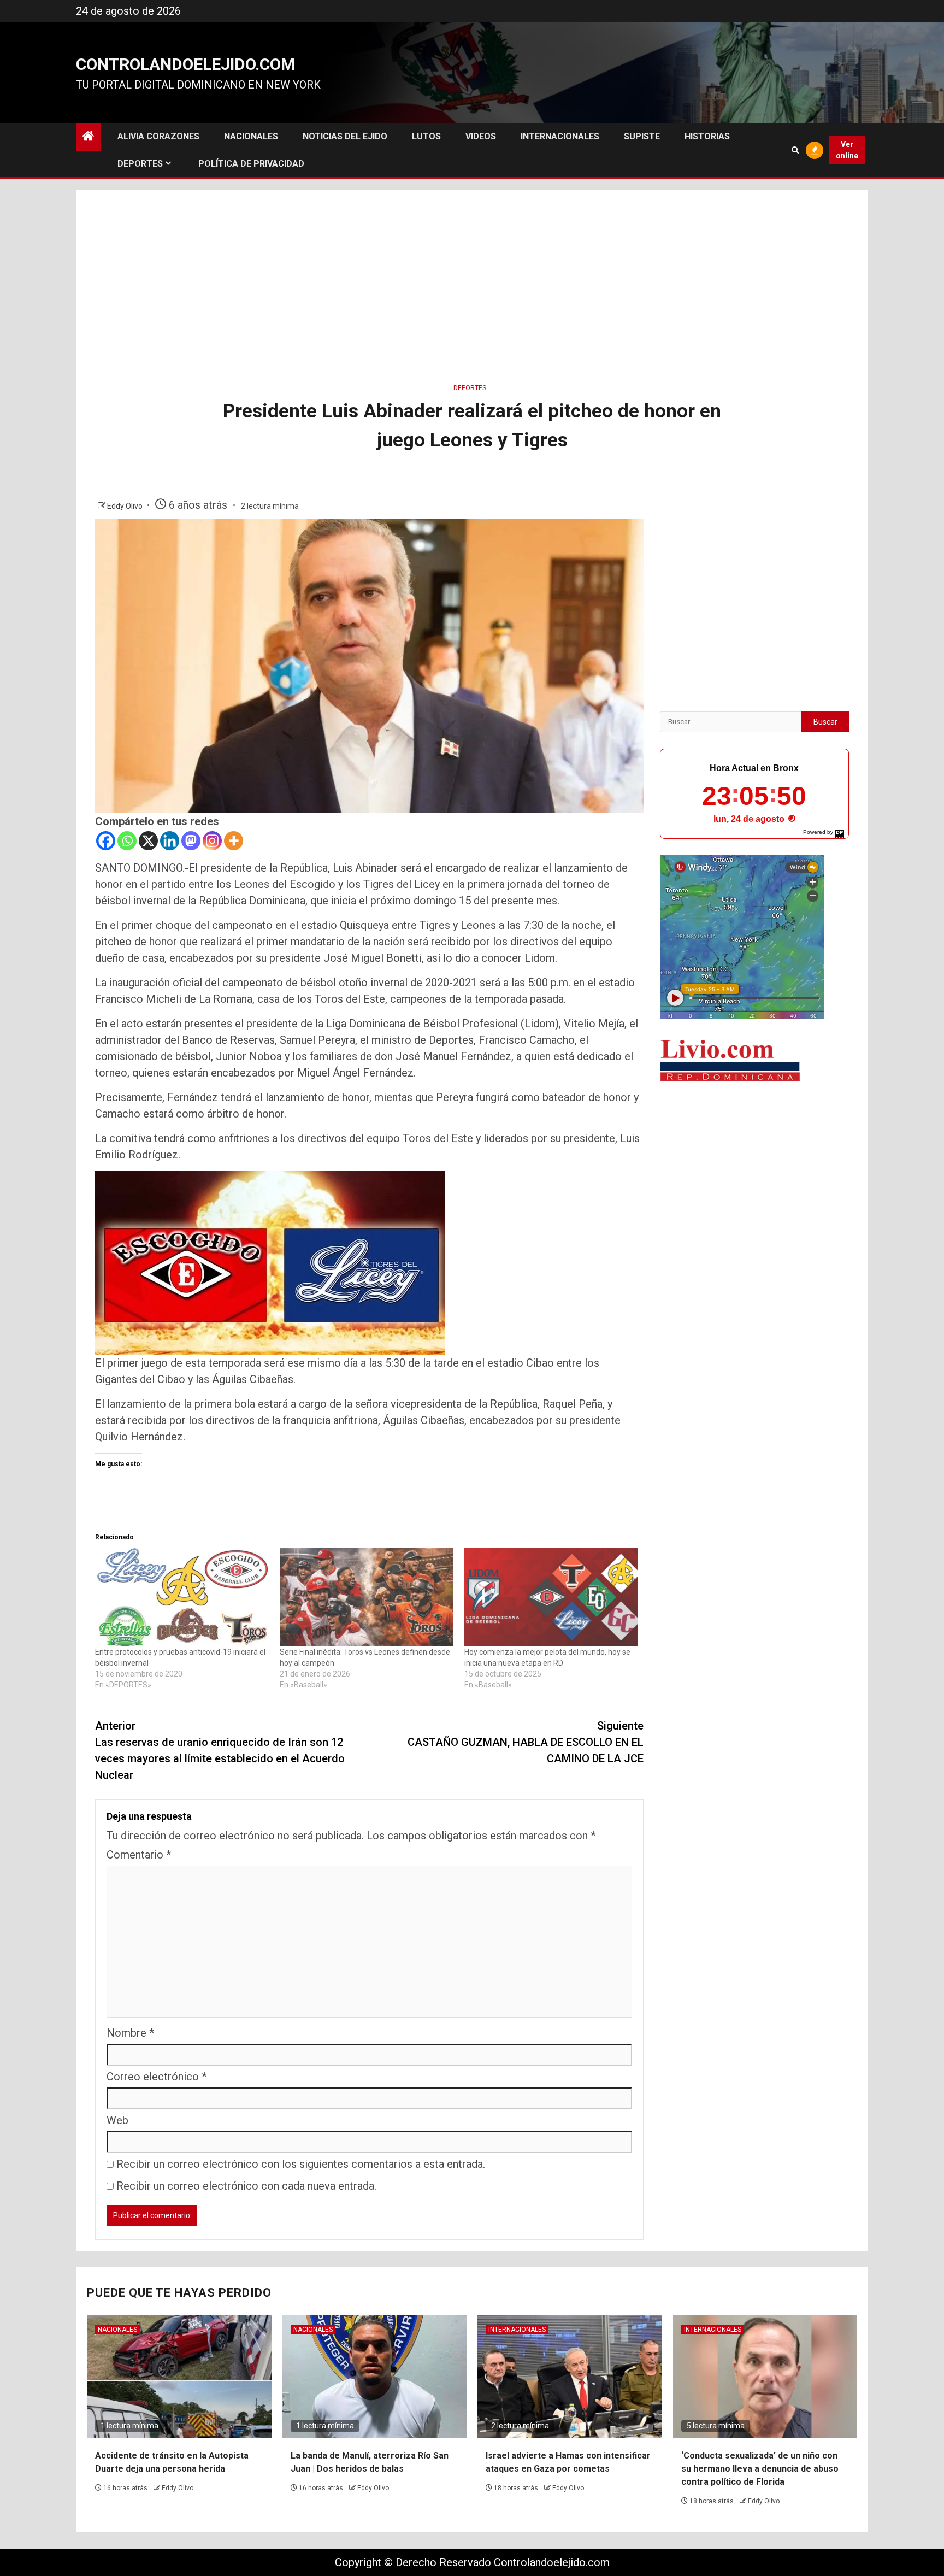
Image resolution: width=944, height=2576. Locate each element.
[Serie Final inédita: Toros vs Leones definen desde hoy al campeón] (367, 1597)
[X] (148, 841)
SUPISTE (642, 136)
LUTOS (426, 136)
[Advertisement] (472, 283)
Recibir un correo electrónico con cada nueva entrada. (246, 2186)
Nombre (130, 2033)
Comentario (139, 1855)
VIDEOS (481, 136)
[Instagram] (212, 841)
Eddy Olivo (126, 506)
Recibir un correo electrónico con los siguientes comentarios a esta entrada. (301, 2164)
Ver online (847, 150)
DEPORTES (140, 164)
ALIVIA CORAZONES (158, 136)
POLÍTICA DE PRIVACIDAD (251, 164)
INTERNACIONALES (560, 136)
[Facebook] (106, 841)
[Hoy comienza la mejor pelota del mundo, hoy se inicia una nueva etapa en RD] (551, 1597)
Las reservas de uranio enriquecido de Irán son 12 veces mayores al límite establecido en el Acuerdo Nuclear (220, 1750)
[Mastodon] (191, 841)
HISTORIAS (707, 136)
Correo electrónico (157, 2077)
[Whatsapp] (127, 841)
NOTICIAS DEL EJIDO (345, 136)
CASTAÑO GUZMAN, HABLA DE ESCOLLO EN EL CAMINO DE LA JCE (526, 1742)
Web (117, 2120)
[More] (234, 841)
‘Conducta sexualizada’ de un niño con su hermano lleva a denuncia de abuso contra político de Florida (760, 2469)
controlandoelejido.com (185, 64)
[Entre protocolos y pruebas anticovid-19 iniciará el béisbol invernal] (182, 1597)
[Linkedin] (170, 841)
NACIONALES (251, 136)
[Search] (795, 150)
